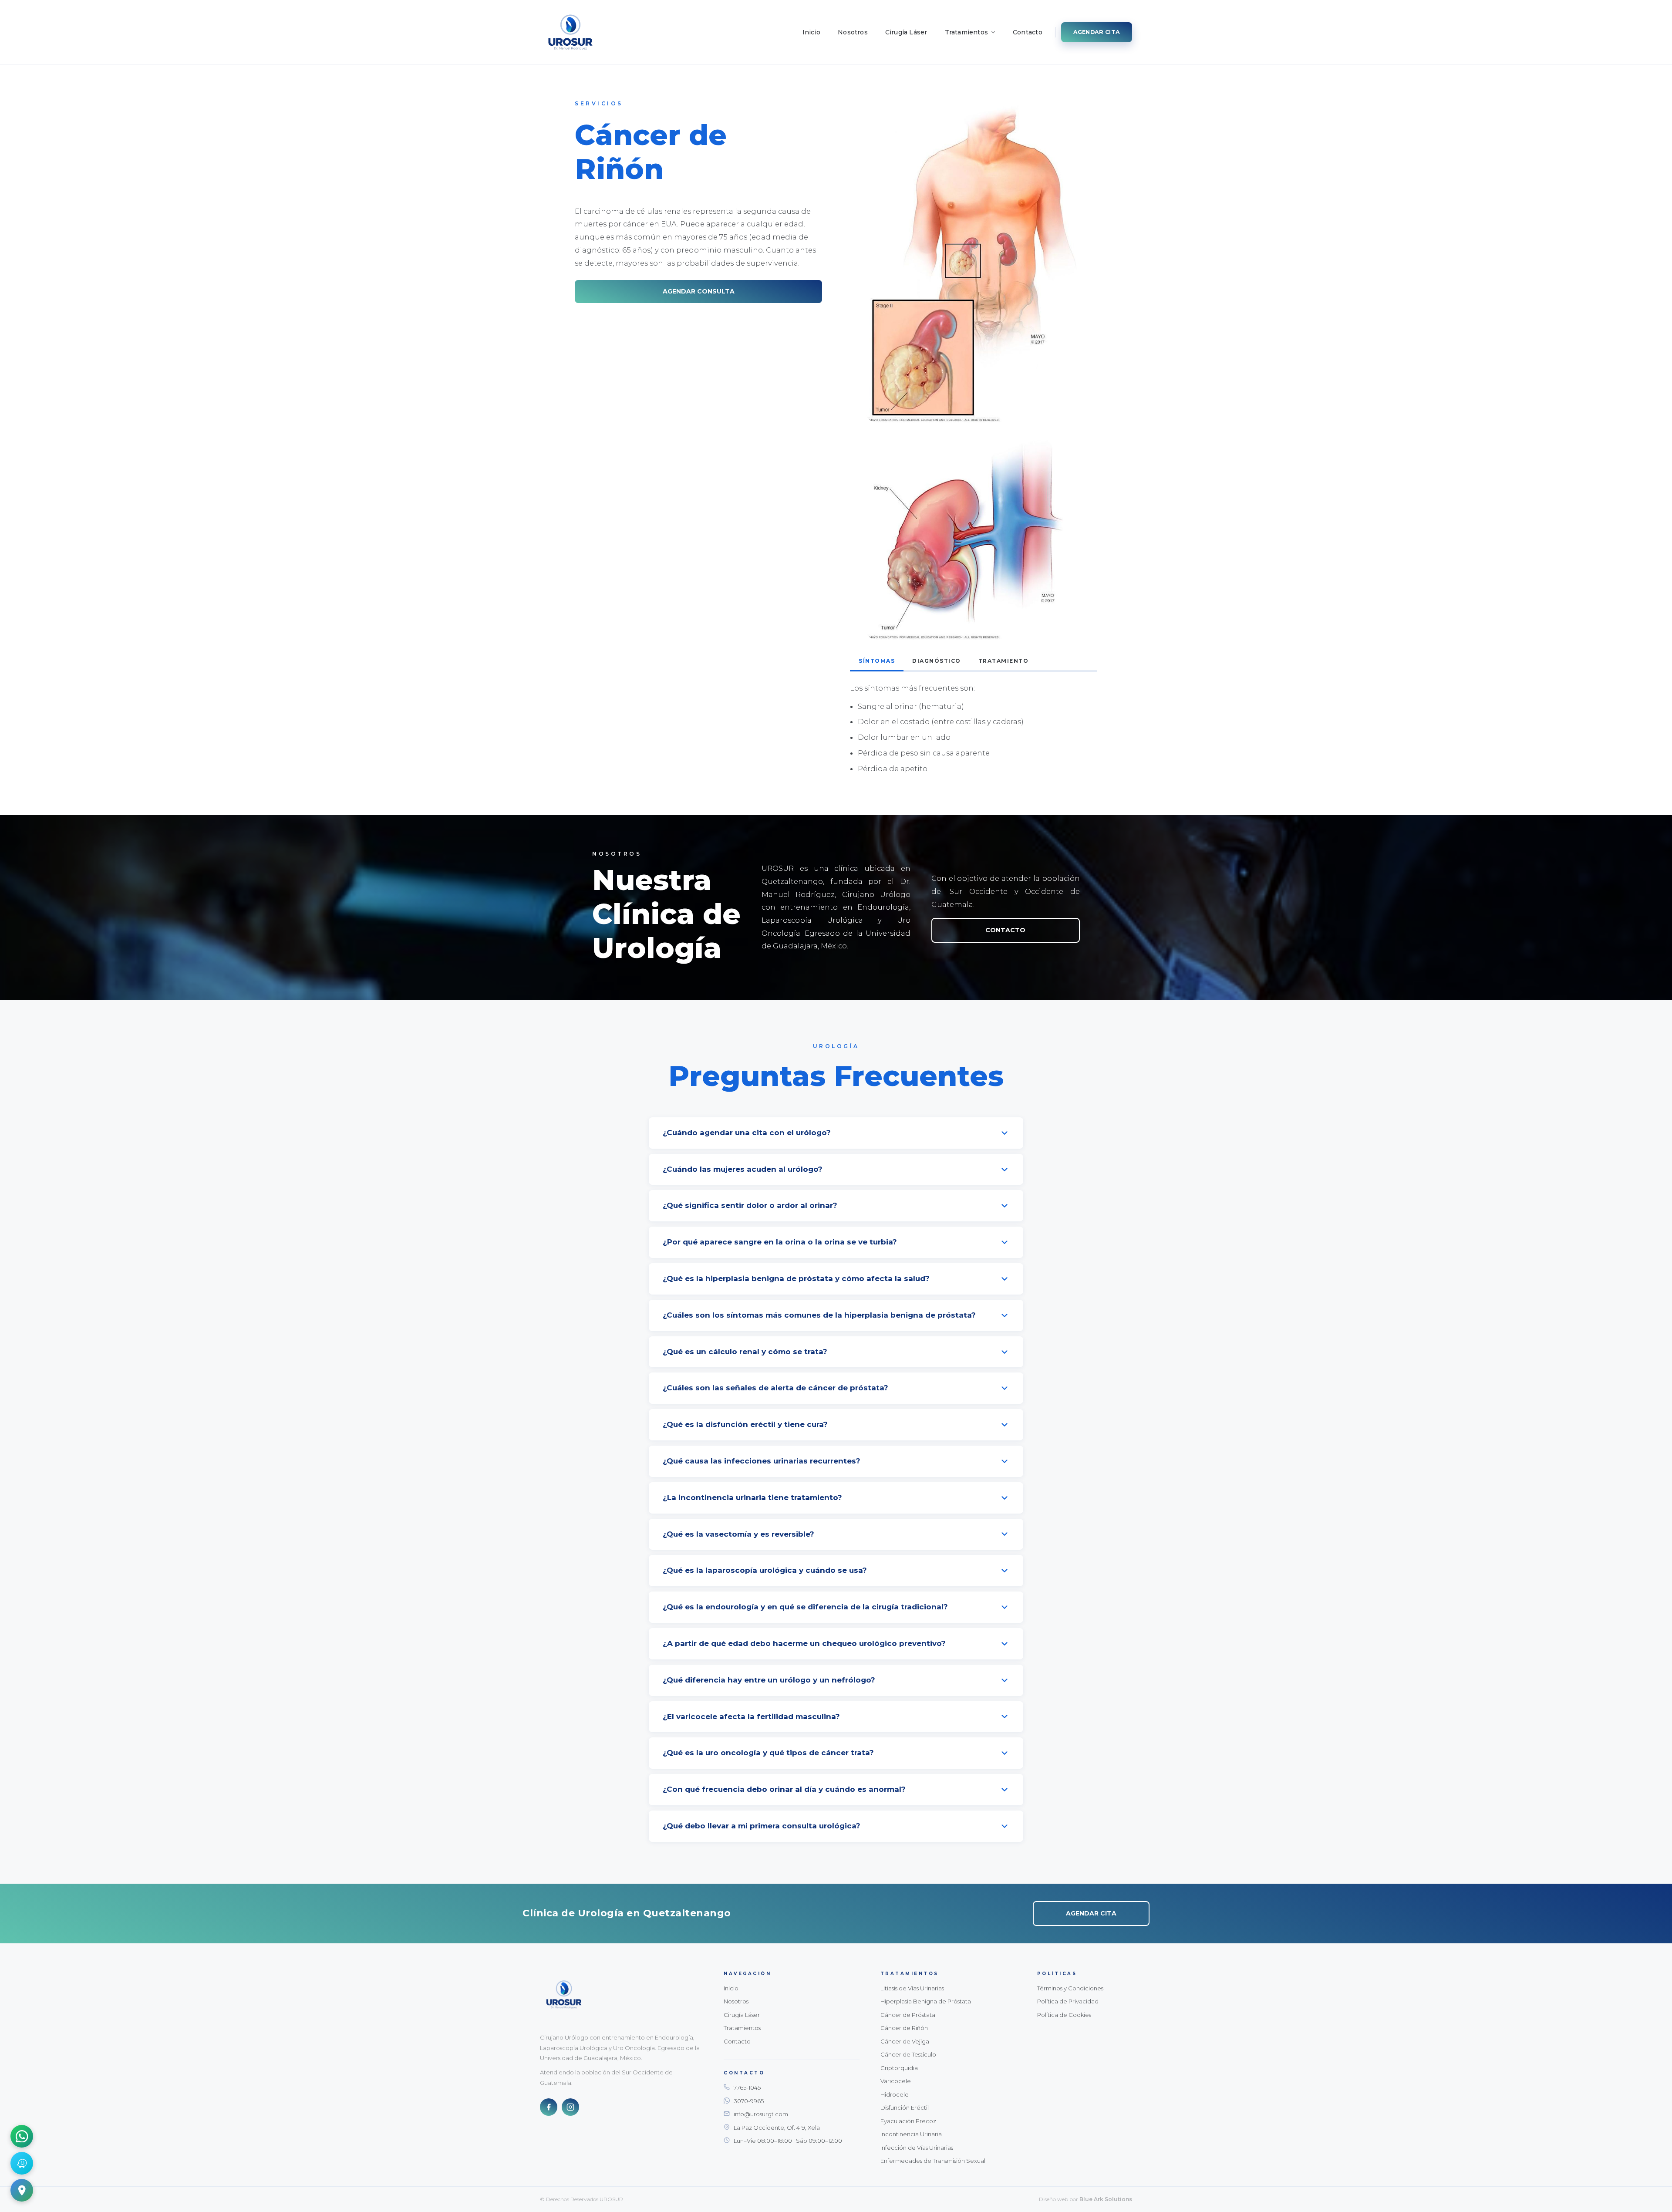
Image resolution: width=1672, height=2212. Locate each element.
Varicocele (896, 2081)
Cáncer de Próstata (908, 2015)
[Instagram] (570, 2107)
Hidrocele (895, 2094)
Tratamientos (967, 32)
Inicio (811, 32)
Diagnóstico (937, 661)
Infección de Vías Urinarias (917, 2148)
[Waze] (22, 2163)
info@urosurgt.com (761, 2114)
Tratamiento (1004, 661)
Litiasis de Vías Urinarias (912, 1988)
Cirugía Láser (906, 32)
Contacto (1028, 32)
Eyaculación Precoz (908, 2121)
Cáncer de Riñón (904, 2028)
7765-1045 (747, 2087)
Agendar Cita (1097, 32)
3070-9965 (749, 2101)
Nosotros (853, 32)
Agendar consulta (699, 292)
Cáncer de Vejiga (905, 2041)
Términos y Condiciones (1070, 1988)
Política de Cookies (1064, 2015)
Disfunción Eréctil (905, 2107)
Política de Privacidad (1068, 2001)
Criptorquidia (899, 2068)
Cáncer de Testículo (908, 2054)
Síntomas (877, 661)
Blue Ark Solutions (1106, 2199)
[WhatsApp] (22, 2136)
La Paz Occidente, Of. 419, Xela (777, 2128)
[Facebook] (549, 2107)
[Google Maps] (22, 2190)
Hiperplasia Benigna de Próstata (926, 2001)
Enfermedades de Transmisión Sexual (933, 2161)
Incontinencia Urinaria (911, 2134)
